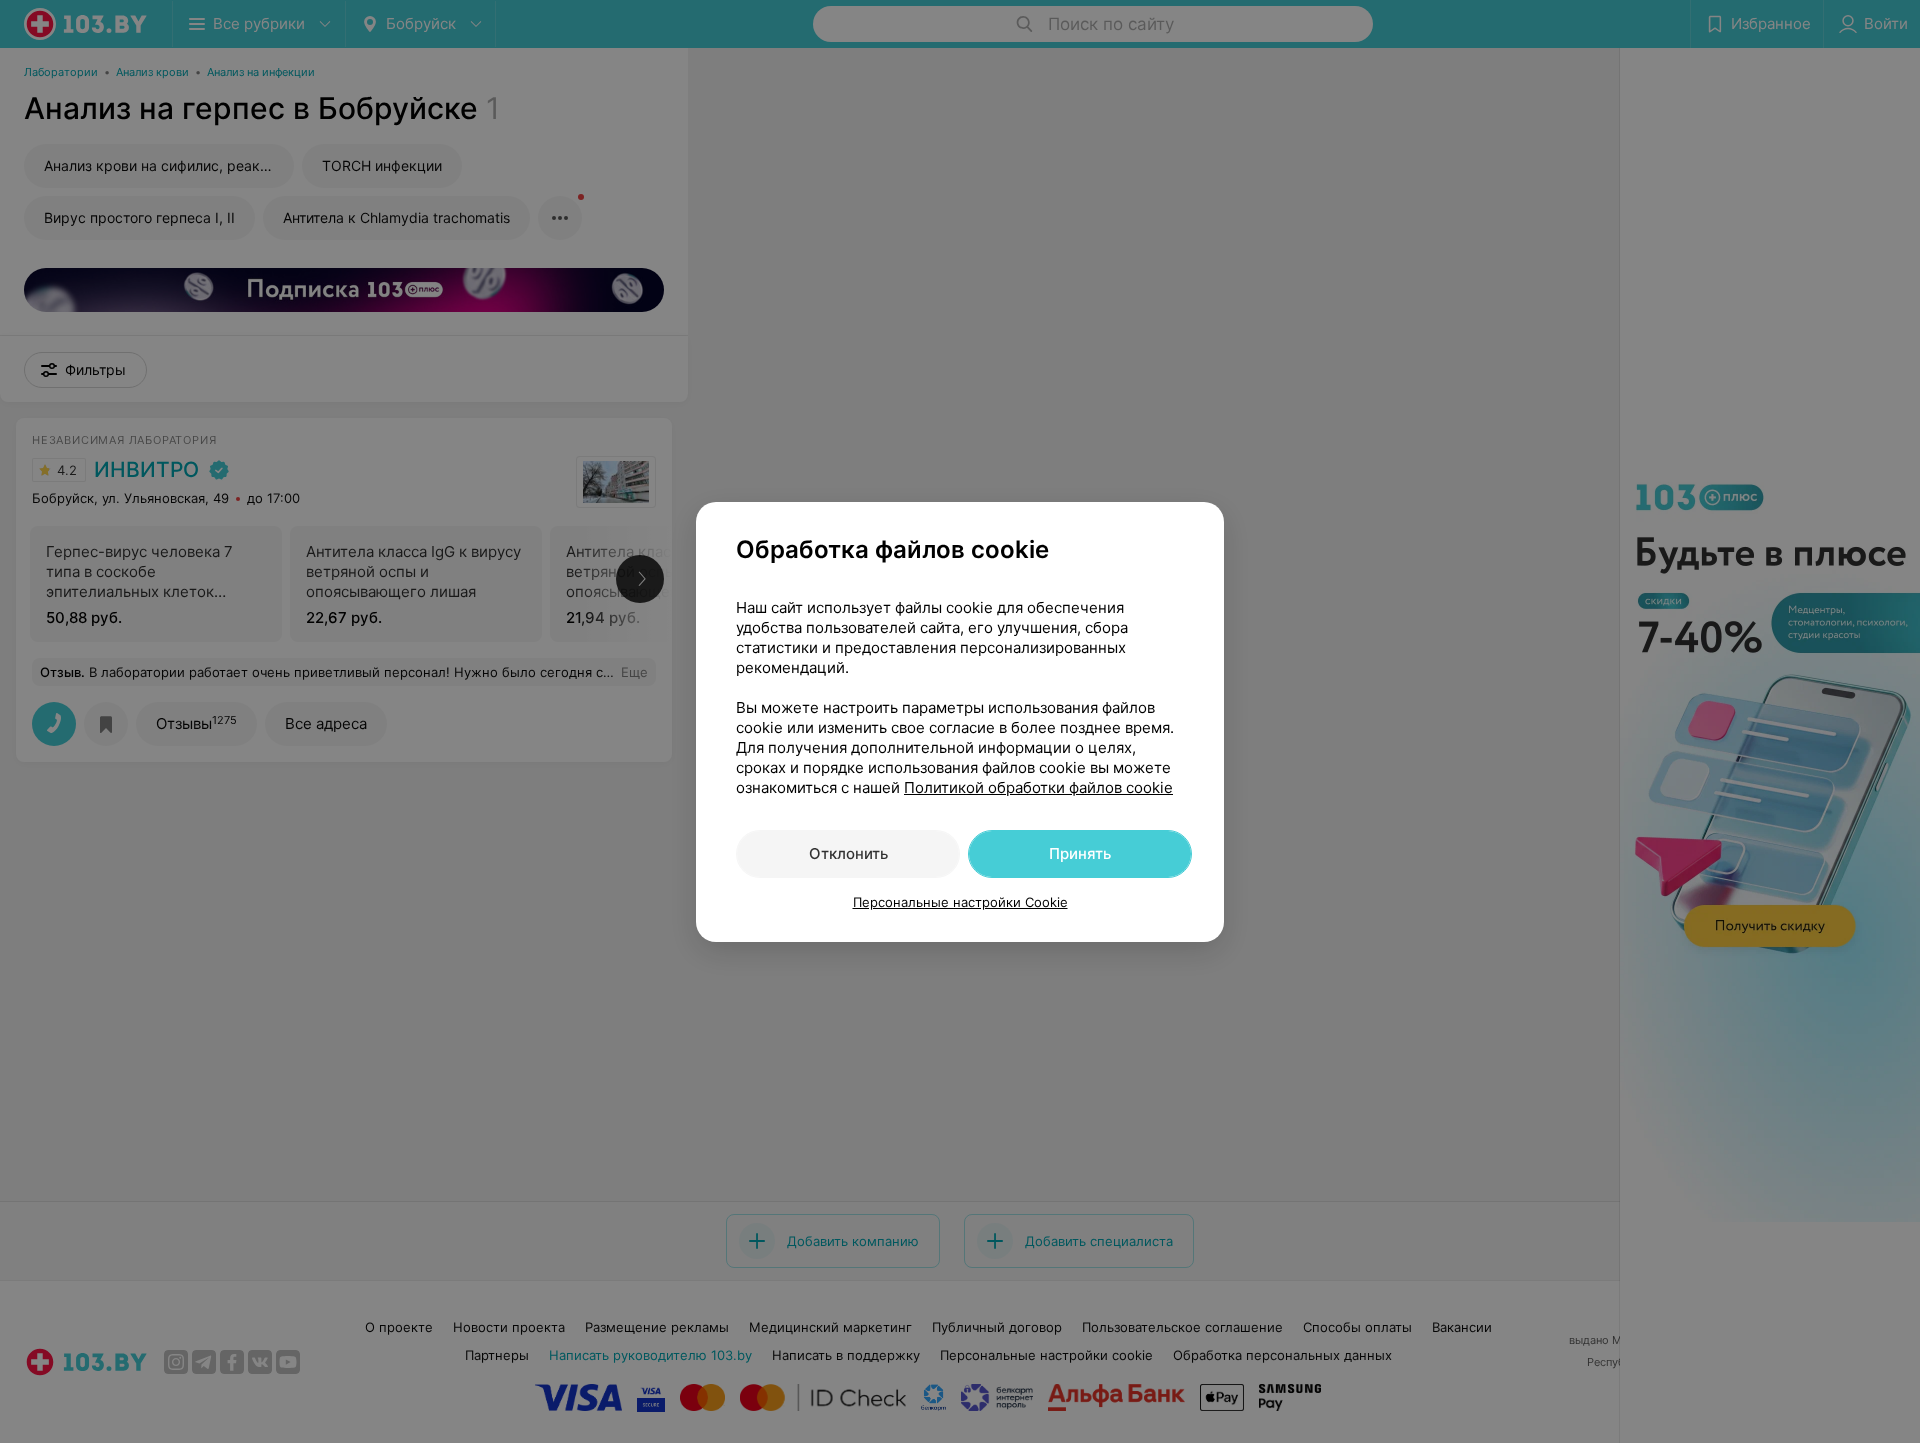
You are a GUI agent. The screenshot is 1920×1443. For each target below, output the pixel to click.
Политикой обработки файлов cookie (1038, 787)
